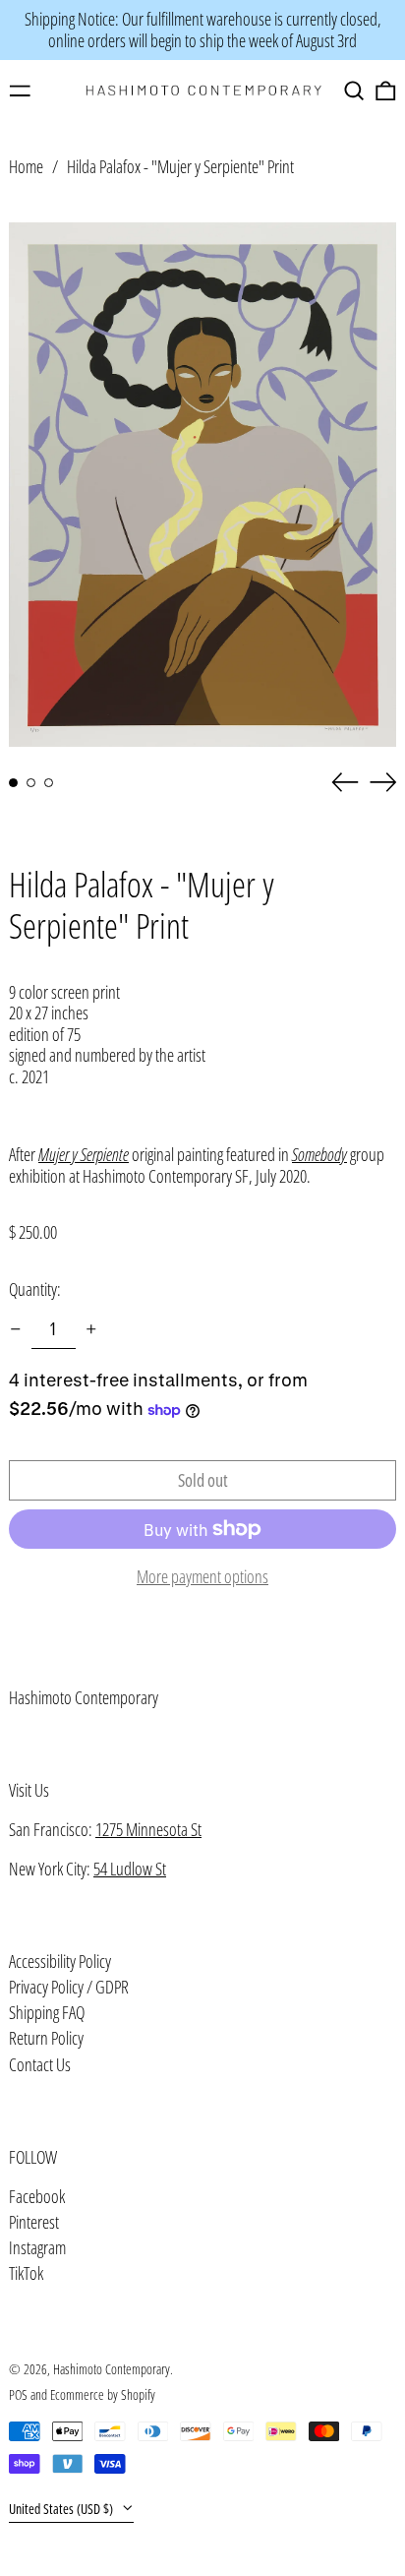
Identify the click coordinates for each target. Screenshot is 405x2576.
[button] (354, 91)
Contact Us (40, 2064)
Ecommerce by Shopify (103, 2394)
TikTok (26, 2274)
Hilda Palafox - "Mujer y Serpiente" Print (180, 166)
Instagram (37, 2248)
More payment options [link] (202, 1577)
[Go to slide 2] (31, 783)
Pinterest (34, 2223)
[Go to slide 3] (49, 783)
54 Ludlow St (130, 1869)
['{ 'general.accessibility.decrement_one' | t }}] (16, 1329)
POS (18, 2394)
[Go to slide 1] (13, 783)
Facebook (37, 2197)
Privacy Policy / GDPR (69, 1987)
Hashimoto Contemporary (84, 1697)
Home (26, 166)
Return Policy (46, 2038)
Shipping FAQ (47, 2012)
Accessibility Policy (60, 1961)
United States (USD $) (62, 2509)
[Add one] (91, 1329)
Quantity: (35, 1289)
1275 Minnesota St (148, 1829)
